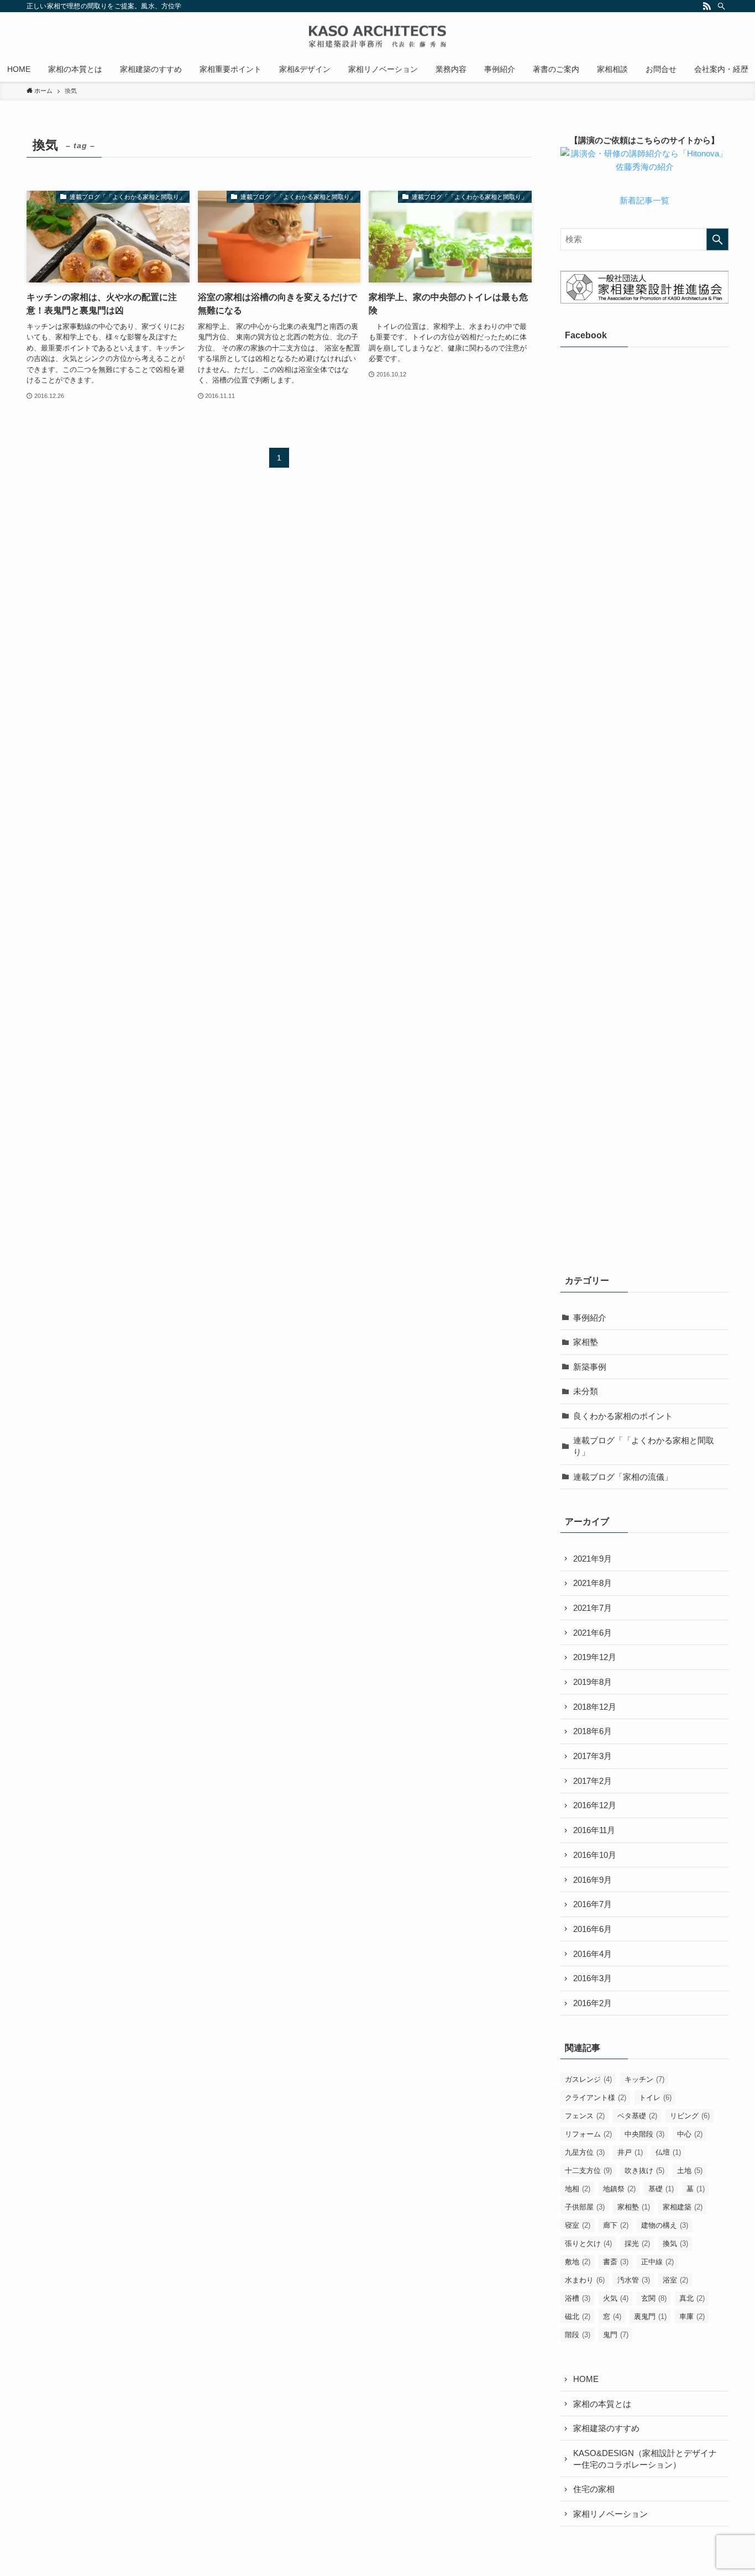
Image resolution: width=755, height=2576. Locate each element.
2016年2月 (593, 2003)
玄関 (654, 2298)
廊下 (616, 2225)
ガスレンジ (588, 2079)
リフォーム (588, 2134)
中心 (690, 2134)
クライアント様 (596, 2098)
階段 (578, 2335)
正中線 (657, 2262)
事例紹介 (590, 1318)
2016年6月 (593, 1929)
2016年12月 (595, 1805)
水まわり (585, 2280)
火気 (616, 2298)
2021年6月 (593, 1633)
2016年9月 (593, 1880)
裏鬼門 (650, 2316)
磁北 (578, 2316)
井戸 (630, 2152)
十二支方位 (588, 2171)
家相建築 (683, 2207)
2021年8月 (593, 1583)
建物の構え (665, 2225)
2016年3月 (593, 1978)
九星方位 (585, 2152)
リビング (690, 2116)
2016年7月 (593, 1904)
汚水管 (634, 2280)
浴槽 (578, 2298)
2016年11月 (594, 1830)
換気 (675, 2243)
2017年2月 (593, 1781)
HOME (586, 2379)
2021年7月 (593, 1608)
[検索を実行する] (717, 239)
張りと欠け (588, 2243)
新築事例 (590, 1367)
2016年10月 (595, 1855)
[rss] (707, 6)
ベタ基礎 (637, 2116)
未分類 (586, 1391)
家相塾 (586, 1342)
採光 (637, 2243)
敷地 (578, 2262)
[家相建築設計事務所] (377, 36)
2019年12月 (595, 1657)
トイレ (655, 2098)
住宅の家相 (594, 2489)
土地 (690, 2171)
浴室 (675, 2280)
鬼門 (616, 2335)
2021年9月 (593, 1559)
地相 (578, 2189)
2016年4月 (593, 1954)
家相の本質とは (602, 2404)
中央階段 (644, 2134)
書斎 (616, 2262)
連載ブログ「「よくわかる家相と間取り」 (644, 1446)
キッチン (644, 2079)
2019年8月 (593, 1682)
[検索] (721, 6)
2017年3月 (593, 1756)
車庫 (692, 2316)
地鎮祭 (619, 2189)
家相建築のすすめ (606, 2428)
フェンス (585, 2116)
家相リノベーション (610, 2514)
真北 (692, 2298)
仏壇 (668, 2152)
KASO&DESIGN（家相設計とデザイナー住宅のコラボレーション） (645, 2459)
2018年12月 (595, 1707)
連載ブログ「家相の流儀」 (623, 1477)
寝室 (578, 2225)
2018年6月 (593, 1731)
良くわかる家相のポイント (623, 1416)
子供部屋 (585, 2207)
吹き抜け (644, 2171)
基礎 (661, 2189)
